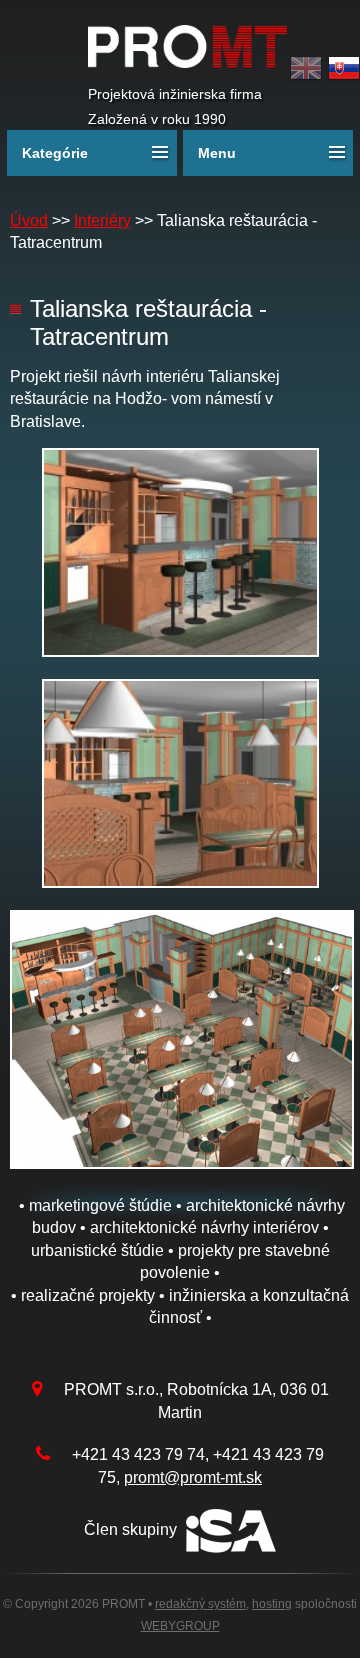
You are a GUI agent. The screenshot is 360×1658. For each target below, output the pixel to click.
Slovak (344, 68)
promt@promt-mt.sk (193, 1477)
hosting (272, 1604)
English (306, 68)
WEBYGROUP (180, 1626)
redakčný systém (200, 1604)
